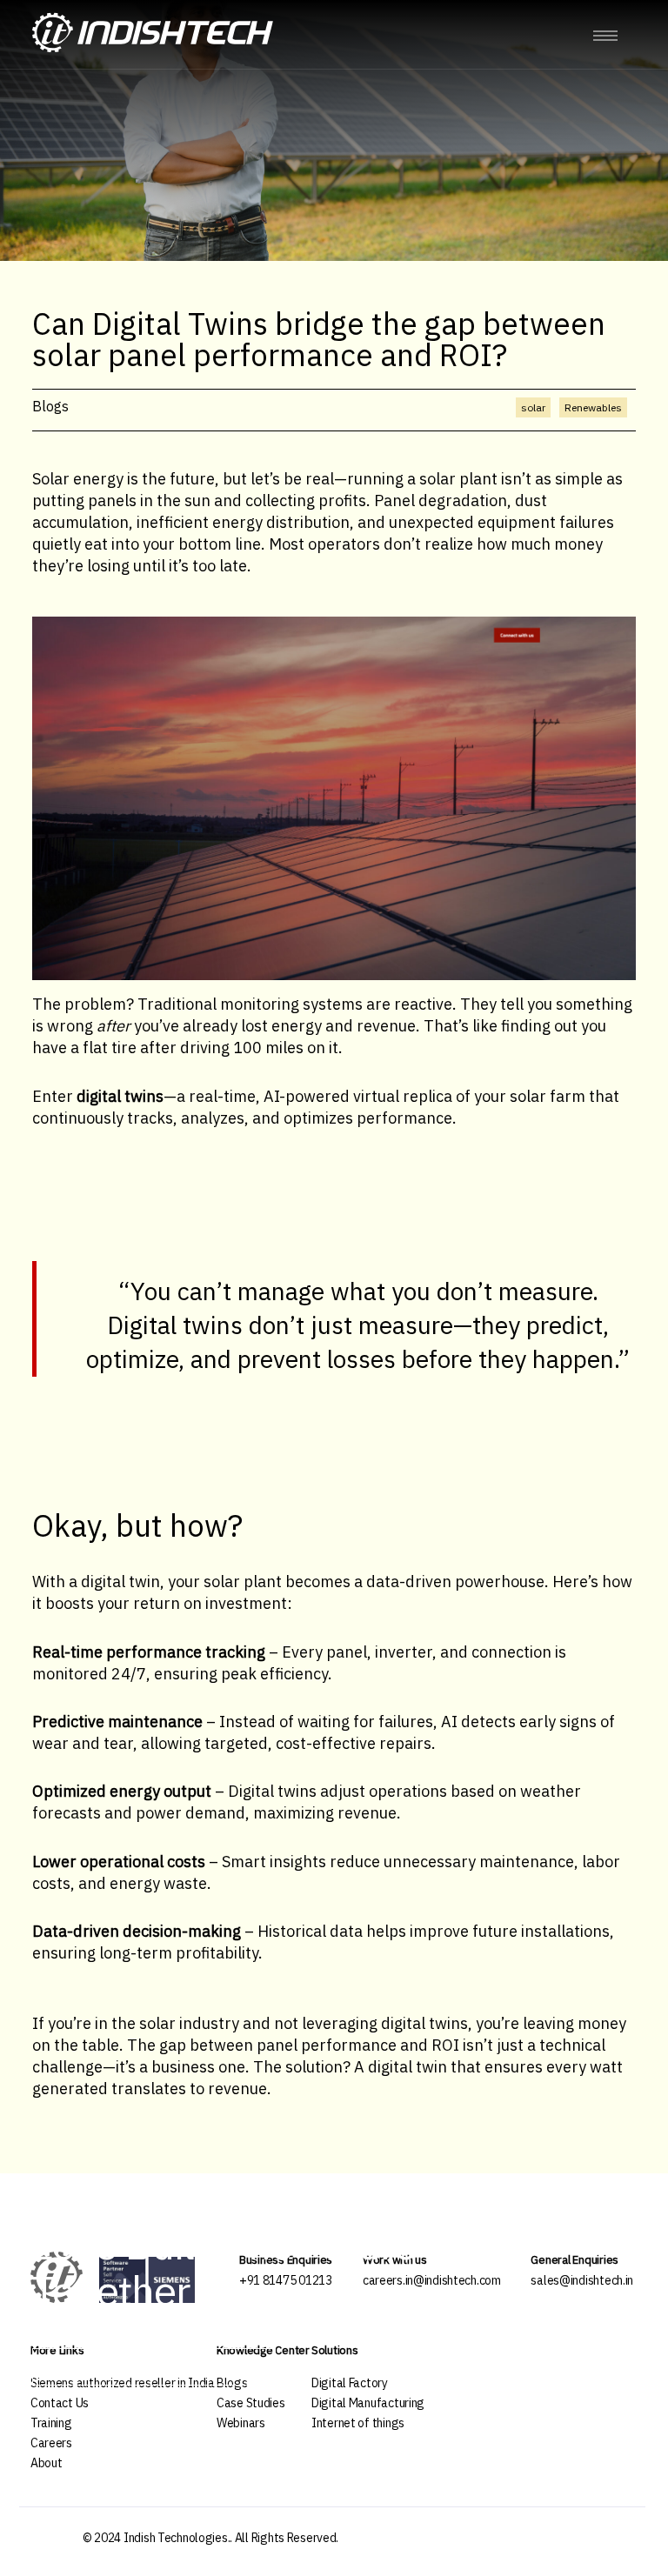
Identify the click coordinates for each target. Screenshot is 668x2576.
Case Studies (251, 2403)
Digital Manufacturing (368, 2403)
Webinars (241, 2423)
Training (51, 2423)
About (47, 2463)
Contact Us (60, 2403)
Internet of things (358, 2423)
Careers (51, 2443)
